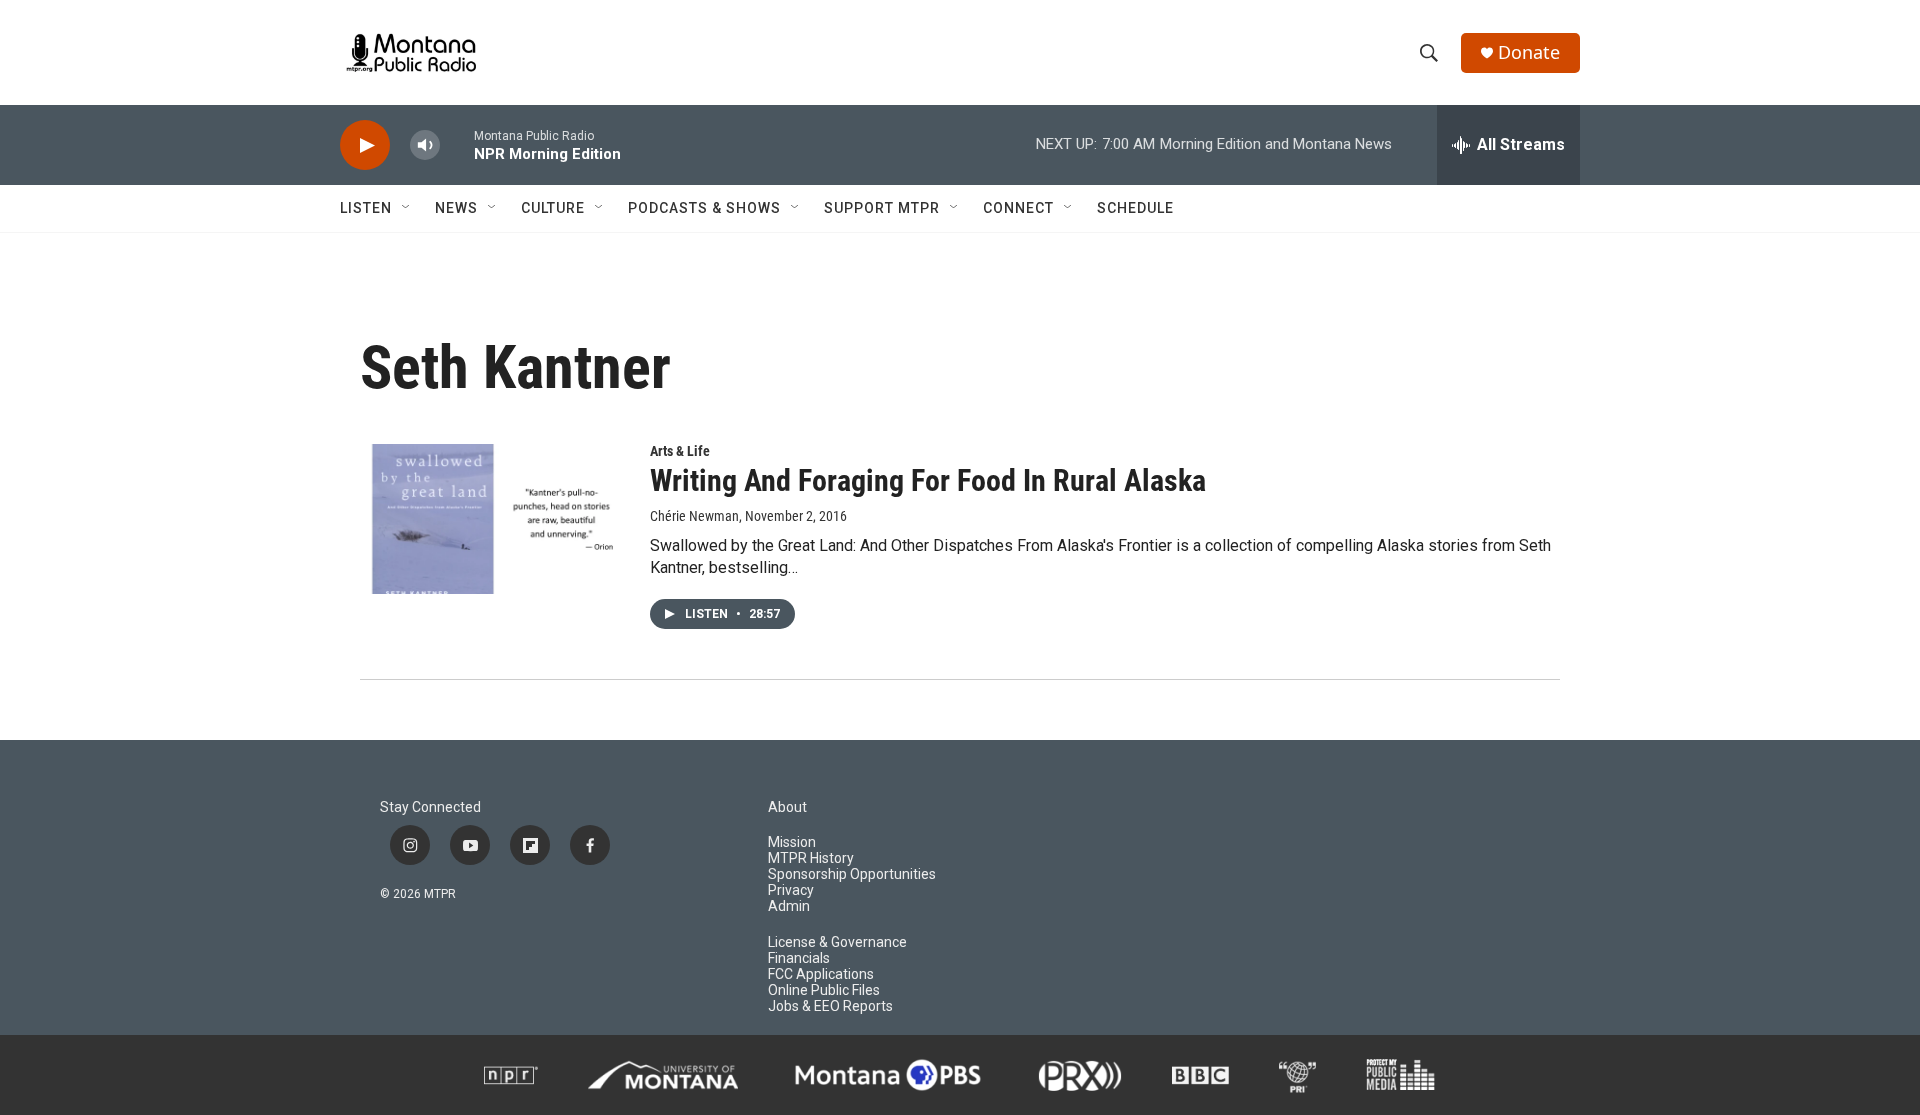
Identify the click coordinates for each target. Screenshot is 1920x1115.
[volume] (425, 145)
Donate (1529, 52)
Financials (799, 958)
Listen (366, 208)
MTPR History (811, 858)
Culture (553, 208)
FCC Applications (821, 974)
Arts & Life (680, 451)
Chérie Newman (694, 516)
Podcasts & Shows (704, 208)
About (787, 807)
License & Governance (837, 942)
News (456, 208)
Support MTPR (882, 208)
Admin (789, 906)
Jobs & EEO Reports (830, 1006)
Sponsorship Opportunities (852, 874)
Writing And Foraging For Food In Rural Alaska (928, 480)
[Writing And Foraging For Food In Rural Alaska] (495, 519)
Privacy (791, 890)
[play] (365, 145)
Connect (1018, 208)
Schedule (1135, 208)
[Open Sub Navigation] (407, 208)
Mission (792, 842)
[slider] (457, 144)
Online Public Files (824, 990)
